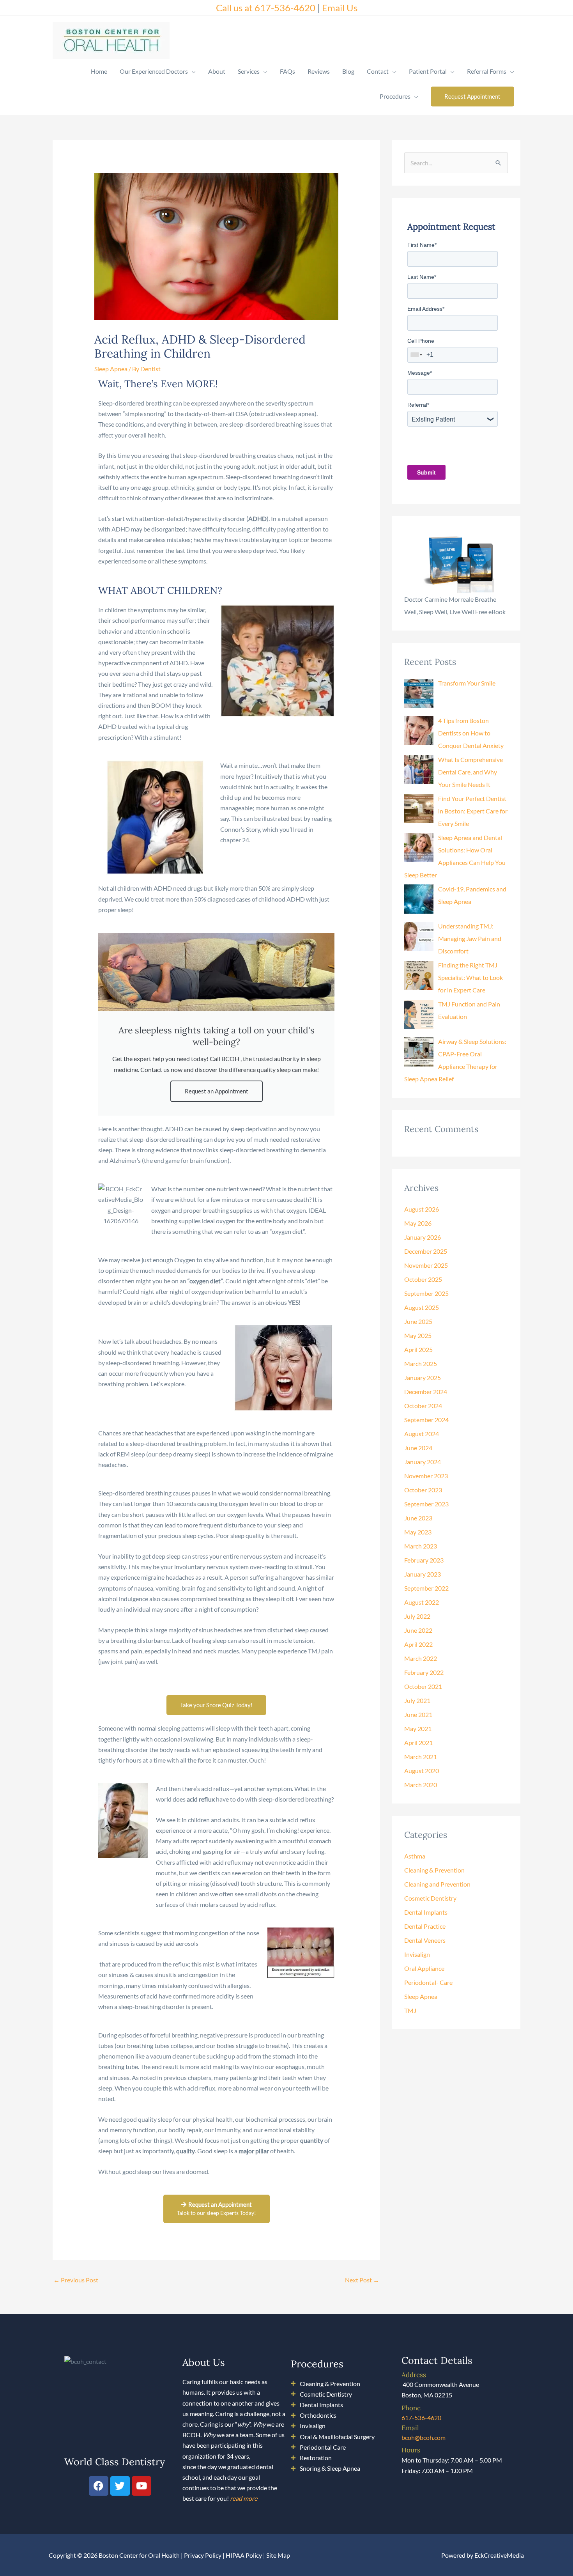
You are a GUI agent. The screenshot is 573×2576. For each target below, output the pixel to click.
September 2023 (426, 1504)
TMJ (410, 2010)
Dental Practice (425, 1926)
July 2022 (417, 1616)
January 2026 (423, 1237)
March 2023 (421, 1546)
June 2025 (418, 1321)
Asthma (415, 1856)
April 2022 (418, 1644)
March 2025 (421, 1363)
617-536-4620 (421, 2417)
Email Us (340, 8)
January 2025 (423, 1377)
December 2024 (426, 1392)
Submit (426, 472)
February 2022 (424, 1672)
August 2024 (422, 1434)
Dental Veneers (425, 1940)
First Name (422, 245)
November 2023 (426, 1476)
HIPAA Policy (244, 2555)
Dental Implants (426, 1912)
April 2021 (418, 1742)
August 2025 (422, 1307)
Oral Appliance (424, 1968)
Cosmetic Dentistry (430, 1898)
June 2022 (418, 1630)
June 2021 (418, 1714)
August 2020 (422, 1771)
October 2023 (423, 1490)
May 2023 (418, 1532)
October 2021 (423, 1686)
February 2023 (424, 1560)
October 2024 (423, 1406)
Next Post (362, 2280)
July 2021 (417, 1700)
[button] (472, 97)
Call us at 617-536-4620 (266, 8)
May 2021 (418, 1728)
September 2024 (426, 1420)
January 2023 (423, 1574)
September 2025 (426, 1293)
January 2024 (423, 1462)
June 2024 (418, 1448)
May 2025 (418, 1335)
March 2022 (421, 1658)
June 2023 (418, 1518)
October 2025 (423, 1279)
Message (420, 373)
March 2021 (421, 1757)
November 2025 (426, 1265)
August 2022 (422, 1602)
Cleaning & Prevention (434, 1870)
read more (244, 2498)
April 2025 (418, 1349)
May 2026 (418, 1223)
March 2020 (421, 1785)
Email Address (426, 309)
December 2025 (426, 1251)
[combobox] (417, 355)
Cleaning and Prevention (437, 1884)
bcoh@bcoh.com (424, 2437)
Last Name (422, 277)
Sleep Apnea (111, 369)
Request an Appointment (217, 1091)
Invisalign (417, 1954)
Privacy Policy (203, 2555)
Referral (418, 405)
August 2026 (422, 1209)
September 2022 (426, 1588)
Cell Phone (421, 341)
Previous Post (76, 2280)
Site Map (278, 2555)
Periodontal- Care (428, 1982)
